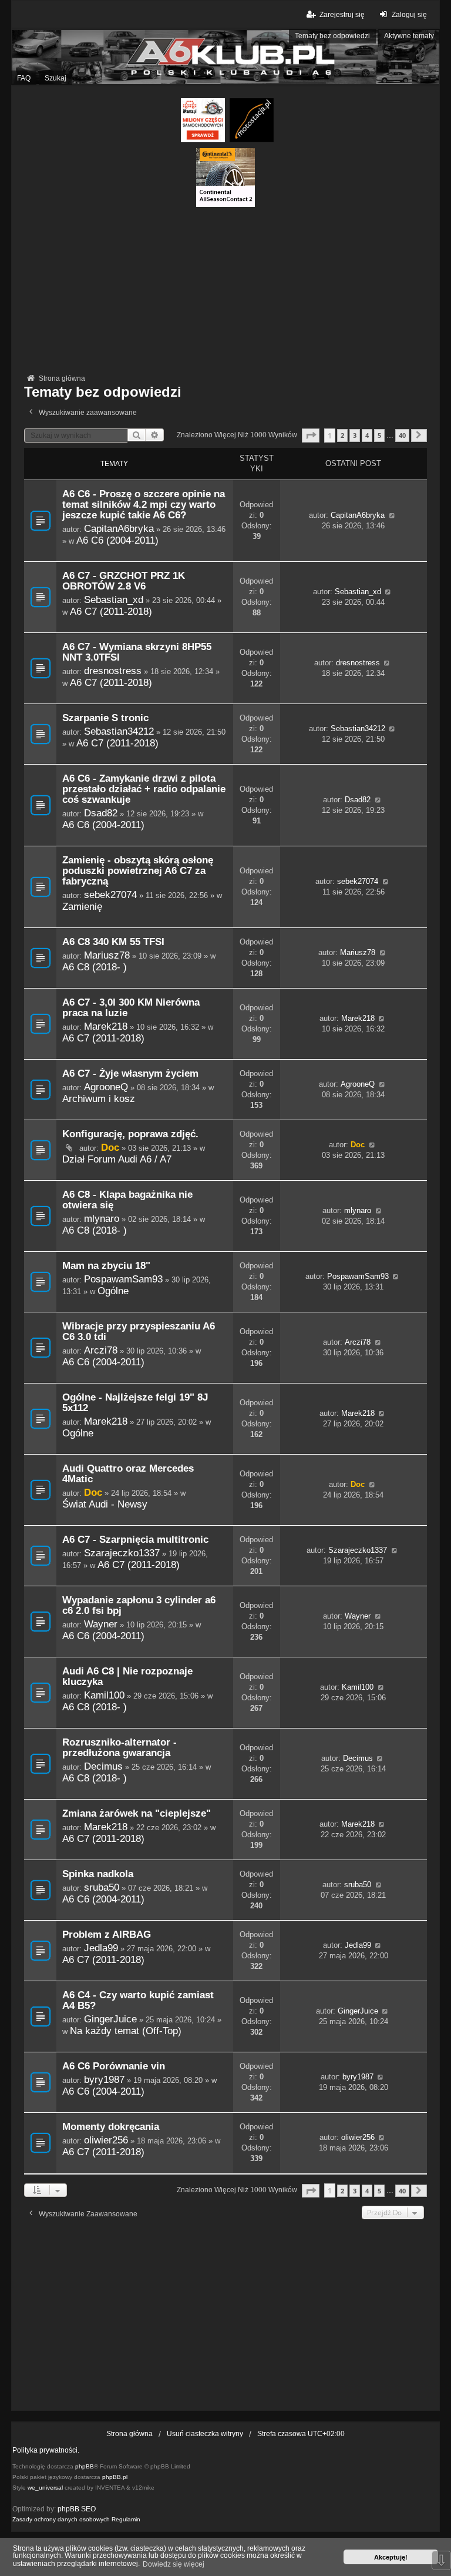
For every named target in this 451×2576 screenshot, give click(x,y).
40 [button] (402, 435)
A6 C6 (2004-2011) (117, 540)
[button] (311, 435)
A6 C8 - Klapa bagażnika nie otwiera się (127, 1200)
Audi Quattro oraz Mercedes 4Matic (128, 1474)
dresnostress (113, 671)
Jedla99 (101, 1948)
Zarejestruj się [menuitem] (342, 15)
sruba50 (102, 1887)
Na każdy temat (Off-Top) (126, 2031)
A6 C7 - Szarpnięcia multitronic (135, 1540)
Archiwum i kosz (99, 1098)
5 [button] (379, 435)
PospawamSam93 (123, 1279)
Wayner (101, 1624)
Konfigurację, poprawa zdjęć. (130, 1134)
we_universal (45, 2488)
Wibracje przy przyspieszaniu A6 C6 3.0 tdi (139, 1331)
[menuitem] (61, 2520)
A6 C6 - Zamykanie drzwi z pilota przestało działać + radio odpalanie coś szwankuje (144, 789)
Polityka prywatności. (46, 2450)
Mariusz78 (107, 955)
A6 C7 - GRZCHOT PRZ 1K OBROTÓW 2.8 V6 (124, 581)
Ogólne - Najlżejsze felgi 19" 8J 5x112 (135, 1403)
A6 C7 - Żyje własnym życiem (130, 1073)
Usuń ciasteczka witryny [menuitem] (205, 2434)
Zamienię (82, 906)
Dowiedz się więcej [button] (174, 2564)
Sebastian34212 (119, 731)
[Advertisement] (225, 289)
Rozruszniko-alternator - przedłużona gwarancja (120, 1748)
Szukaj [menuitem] (55, 78)
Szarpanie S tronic (105, 718)
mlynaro (102, 1218)
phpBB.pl (115, 2477)
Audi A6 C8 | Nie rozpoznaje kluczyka (127, 1676)
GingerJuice (110, 2019)
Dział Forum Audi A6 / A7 (117, 1159)
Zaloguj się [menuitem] (409, 15)
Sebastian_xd (114, 599)
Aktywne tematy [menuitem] (409, 36)
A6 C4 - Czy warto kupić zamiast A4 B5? (138, 2000)
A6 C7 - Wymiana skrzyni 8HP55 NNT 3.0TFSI (137, 652)
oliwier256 (106, 2140)
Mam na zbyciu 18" (106, 1266)
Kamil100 (104, 1695)
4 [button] (367, 435)
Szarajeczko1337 (122, 1553)
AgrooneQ (106, 1087)
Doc (110, 1147)
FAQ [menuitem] (24, 78)
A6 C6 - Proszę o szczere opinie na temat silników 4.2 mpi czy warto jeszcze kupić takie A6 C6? (144, 505)
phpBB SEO (77, 2509)
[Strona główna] (225, 57)
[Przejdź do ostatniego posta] (392, 515)
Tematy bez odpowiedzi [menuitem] (332, 36)
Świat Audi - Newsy (105, 1504)
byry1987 (104, 2079)
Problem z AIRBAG (107, 1934)
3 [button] (355, 435)
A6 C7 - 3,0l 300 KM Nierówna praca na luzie (131, 1008)
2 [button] (342, 435)
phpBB (85, 2466)
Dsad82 (101, 813)
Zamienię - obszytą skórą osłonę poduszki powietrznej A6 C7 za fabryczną (138, 871)
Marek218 (106, 1026)
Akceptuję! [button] (391, 2557)
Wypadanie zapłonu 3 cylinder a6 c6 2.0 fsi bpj (139, 1605)
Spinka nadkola (98, 1874)
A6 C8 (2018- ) (95, 967)
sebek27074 (110, 895)
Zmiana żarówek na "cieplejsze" (137, 1813)
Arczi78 (101, 1350)
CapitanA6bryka (119, 528)
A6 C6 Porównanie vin (114, 2066)
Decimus (103, 1766)
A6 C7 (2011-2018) (111, 611)
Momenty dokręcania (111, 2127)
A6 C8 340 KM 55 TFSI (113, 942)
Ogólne (113, 1291)
